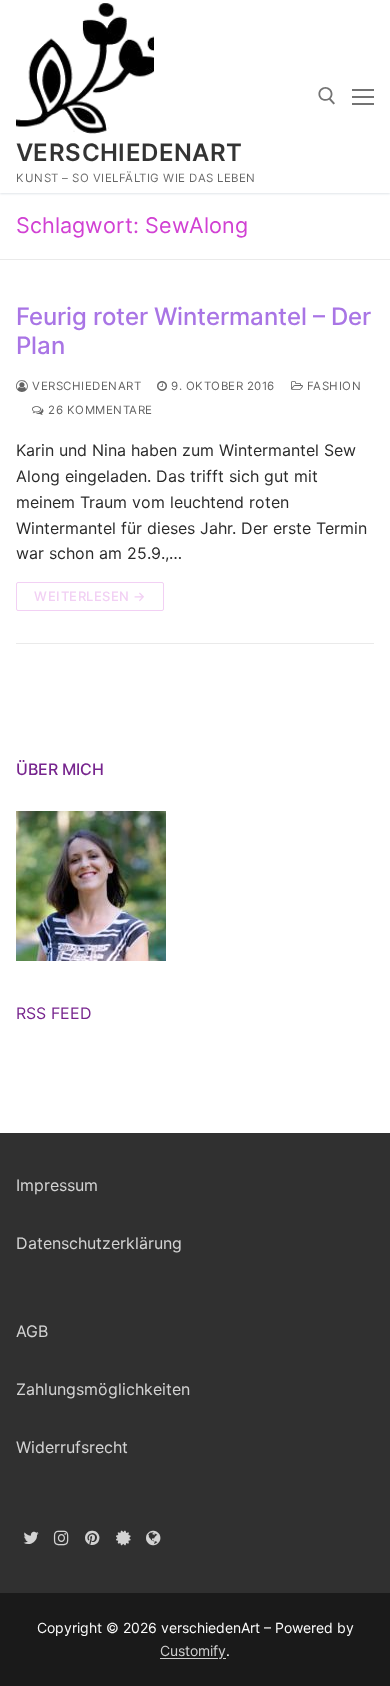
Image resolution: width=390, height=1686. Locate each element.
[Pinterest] (92, 1537)
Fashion (332, 386)
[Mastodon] (153, 1537)
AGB (32, 1331)
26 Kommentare (99, 410)
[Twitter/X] (31, 1537)
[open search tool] (327, 96)
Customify (193, 1650)
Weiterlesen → (90, 596)
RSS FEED (54, 1013)
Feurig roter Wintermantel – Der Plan (193, 331)
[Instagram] (62, 1537)
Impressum (57, 1185)
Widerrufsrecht (72, 1447)
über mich (60, 769)
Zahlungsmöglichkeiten (103, 1389)
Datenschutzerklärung (99, 1243)
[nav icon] (363, 97)
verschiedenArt (129, 152)
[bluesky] (123, 1537)
